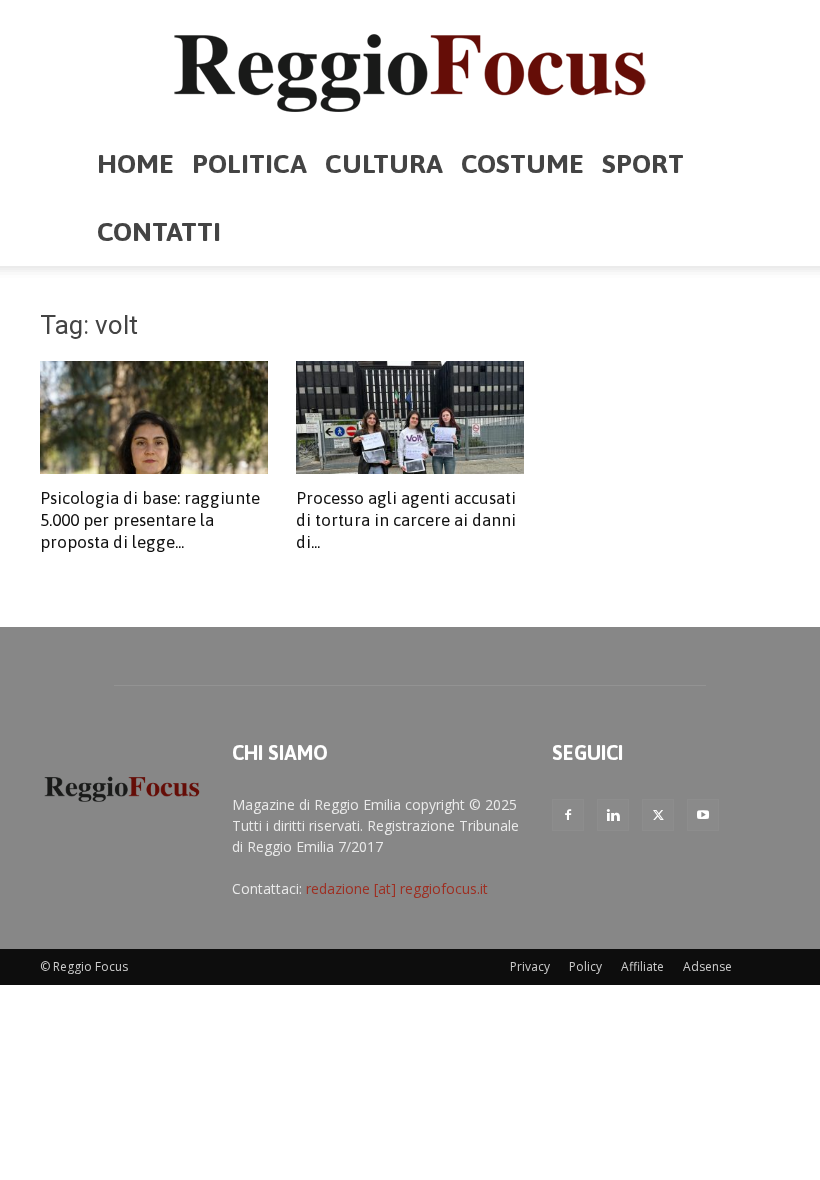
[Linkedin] (613, 815)
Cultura (384, 163)
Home (135, 163)
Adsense (707, 966)
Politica (249, 163)
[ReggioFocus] (410, 66)
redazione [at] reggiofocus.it (397, 888)
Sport (643, 163)
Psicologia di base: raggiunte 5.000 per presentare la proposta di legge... (150, 520)
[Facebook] (568, 815)
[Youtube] (703, 815)
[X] (658, 815)
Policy (585, 966)
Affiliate (642, 966)
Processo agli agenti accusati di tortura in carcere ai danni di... (406, 520)
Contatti (159, 231)
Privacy (530, 966)
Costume (522, 163)
